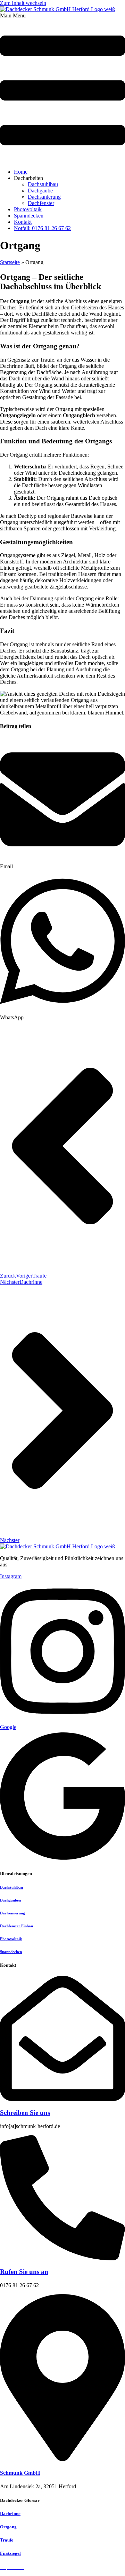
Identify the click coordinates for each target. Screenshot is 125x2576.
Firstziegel (10, 2553)
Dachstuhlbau (43, 184)
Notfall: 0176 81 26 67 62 (42, 228)
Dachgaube (40, 191)
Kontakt (23, 222)
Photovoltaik (28, 209)
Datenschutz (41, 2567)
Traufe (7, 2540)
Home (21, 172)
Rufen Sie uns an (24, 2272)
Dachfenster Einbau (16, 1926)
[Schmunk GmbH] (62, 2459)
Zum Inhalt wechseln (23, 3)
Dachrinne (10, 2514)
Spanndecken (29, 216)
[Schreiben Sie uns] (62, 2099)
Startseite (10, 262)
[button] (62, 88)
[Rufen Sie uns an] (62, 2258)
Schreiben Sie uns (25, 2113)
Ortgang (8, 2527)
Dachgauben (10, 1900)
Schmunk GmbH (20, 2473)
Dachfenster (41, 203)
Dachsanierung (44, 197)
